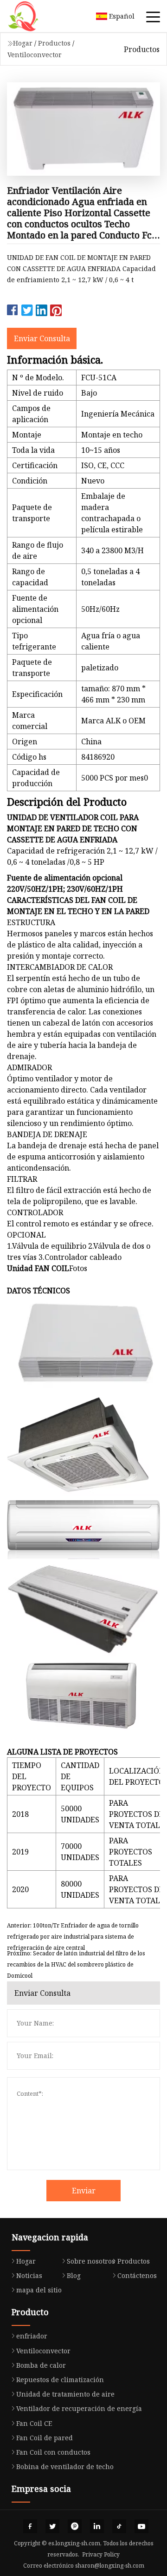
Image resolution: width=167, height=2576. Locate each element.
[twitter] (52, 2526)
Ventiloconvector (35, 55)
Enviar (84, 2191)
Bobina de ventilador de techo (65, 2467)
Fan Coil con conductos (53, 2452)
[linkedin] (97, 2526)
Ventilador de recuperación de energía (79, 2408)
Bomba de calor (41, 2365)
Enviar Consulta (42, 338)
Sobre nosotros (91, 2261)
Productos (54, 43)
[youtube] (141, 2526)
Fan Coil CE (34, 2423)
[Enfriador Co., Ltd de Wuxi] (35, 16)
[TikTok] (119, 2526)
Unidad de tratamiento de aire (65, 2394)
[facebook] (30, 2526)
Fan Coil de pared (45, 2438)
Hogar (23, 43)
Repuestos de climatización (60, 2380)
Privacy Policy (101, 2554)
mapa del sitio (39, 2290)
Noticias (29, 2275)
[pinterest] (75, 2526)
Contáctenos (137, 2275)
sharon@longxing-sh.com (110, 2566)
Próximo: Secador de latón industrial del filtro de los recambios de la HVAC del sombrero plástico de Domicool (76, 1960)
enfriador (32, 2336)
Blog (74, 2275)
